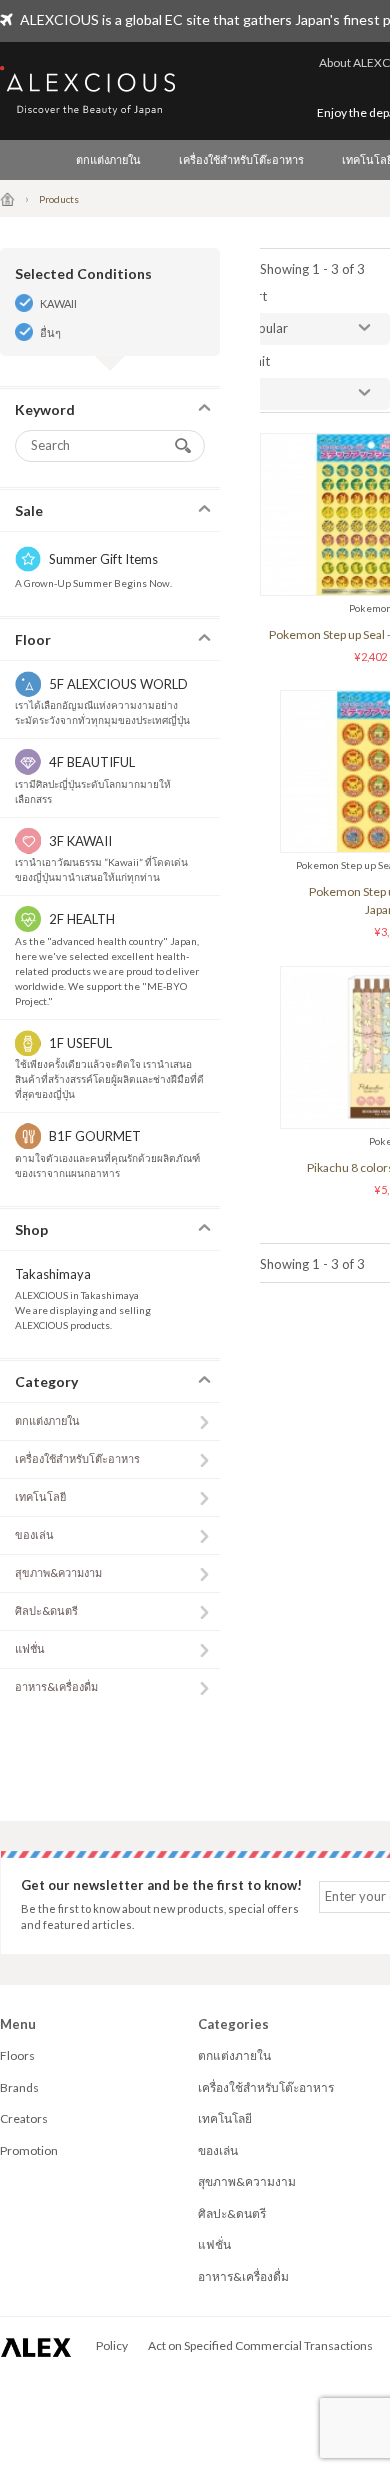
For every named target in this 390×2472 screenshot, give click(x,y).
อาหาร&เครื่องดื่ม (56, 1686)
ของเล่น (34, 1534)
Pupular (265, 328)
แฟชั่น (30, 1648)
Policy (112, 2345)
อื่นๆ (50, 332)
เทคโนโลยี (40, 1496)
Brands (19, 2087)
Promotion (29, 2150)
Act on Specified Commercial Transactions (260, 2345)
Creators (24, 2118)
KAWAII (58, 303)
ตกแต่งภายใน (108, 159)
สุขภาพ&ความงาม (58, 1572)
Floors (17, 2055)
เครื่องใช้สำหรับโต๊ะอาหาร (241, 159)
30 (251, 393)
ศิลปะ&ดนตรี (46, 1610)
